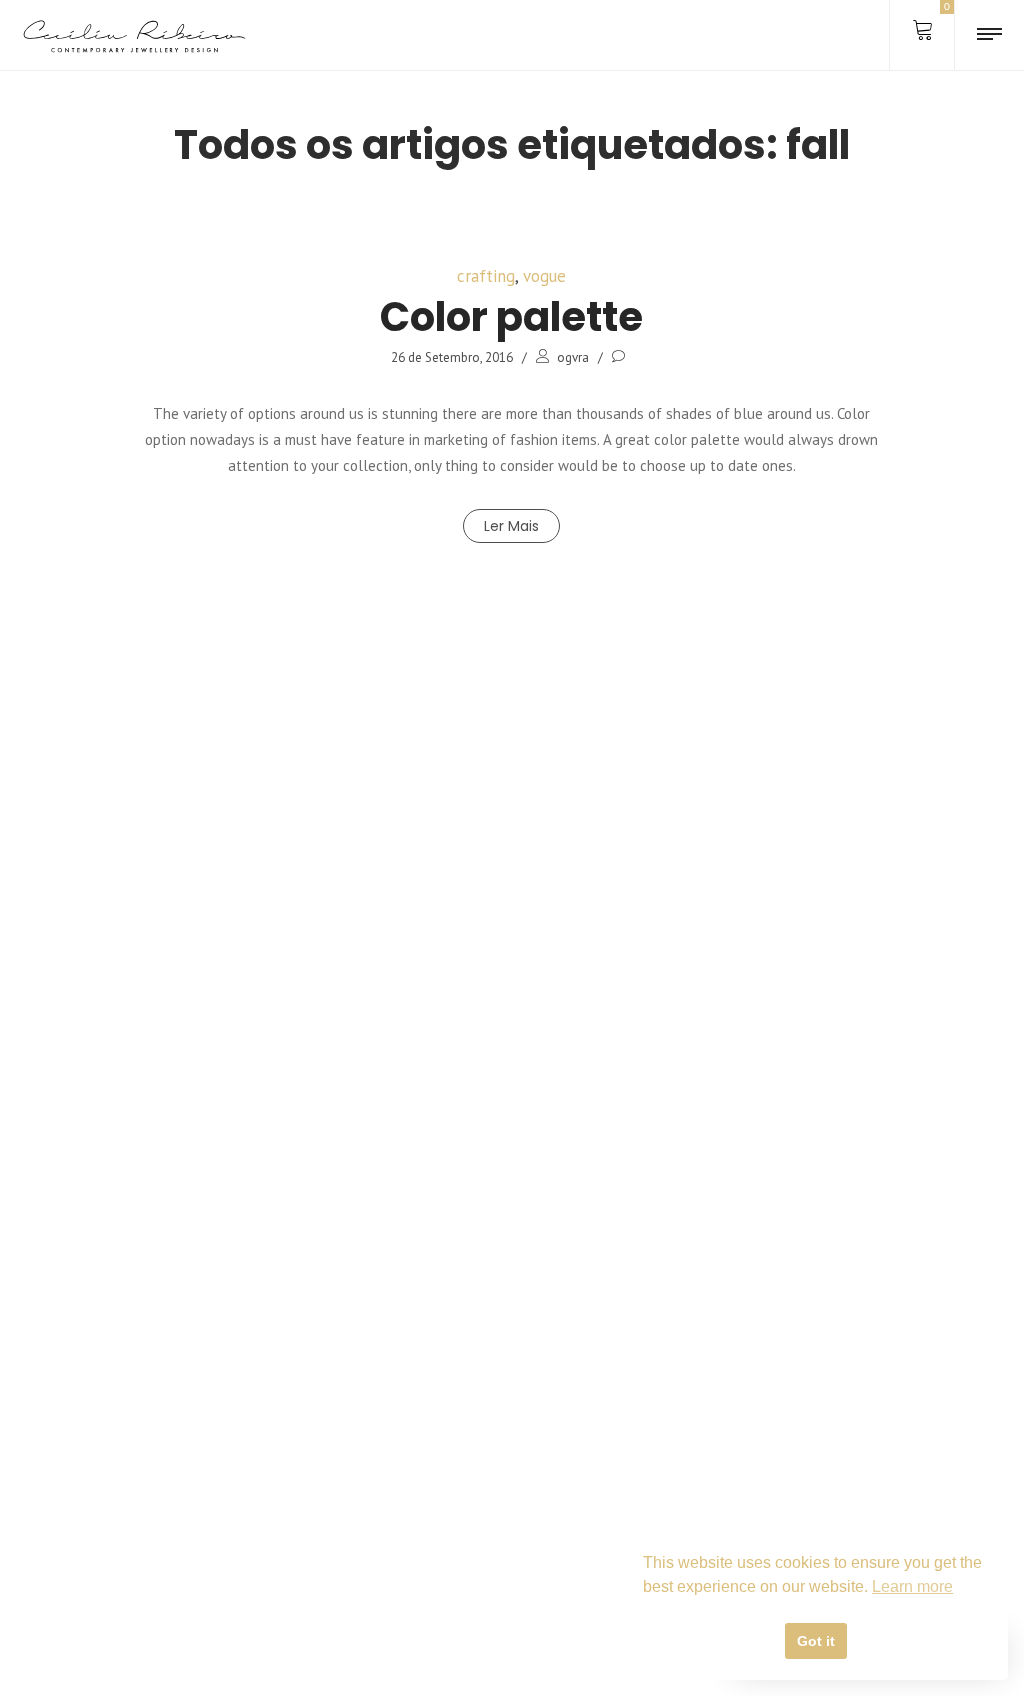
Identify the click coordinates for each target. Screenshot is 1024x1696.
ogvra (573, 357)
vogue (544, 276)
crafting (486, 276)
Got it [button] (816, 1641)
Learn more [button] (912, 1586)
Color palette (511, 317)
